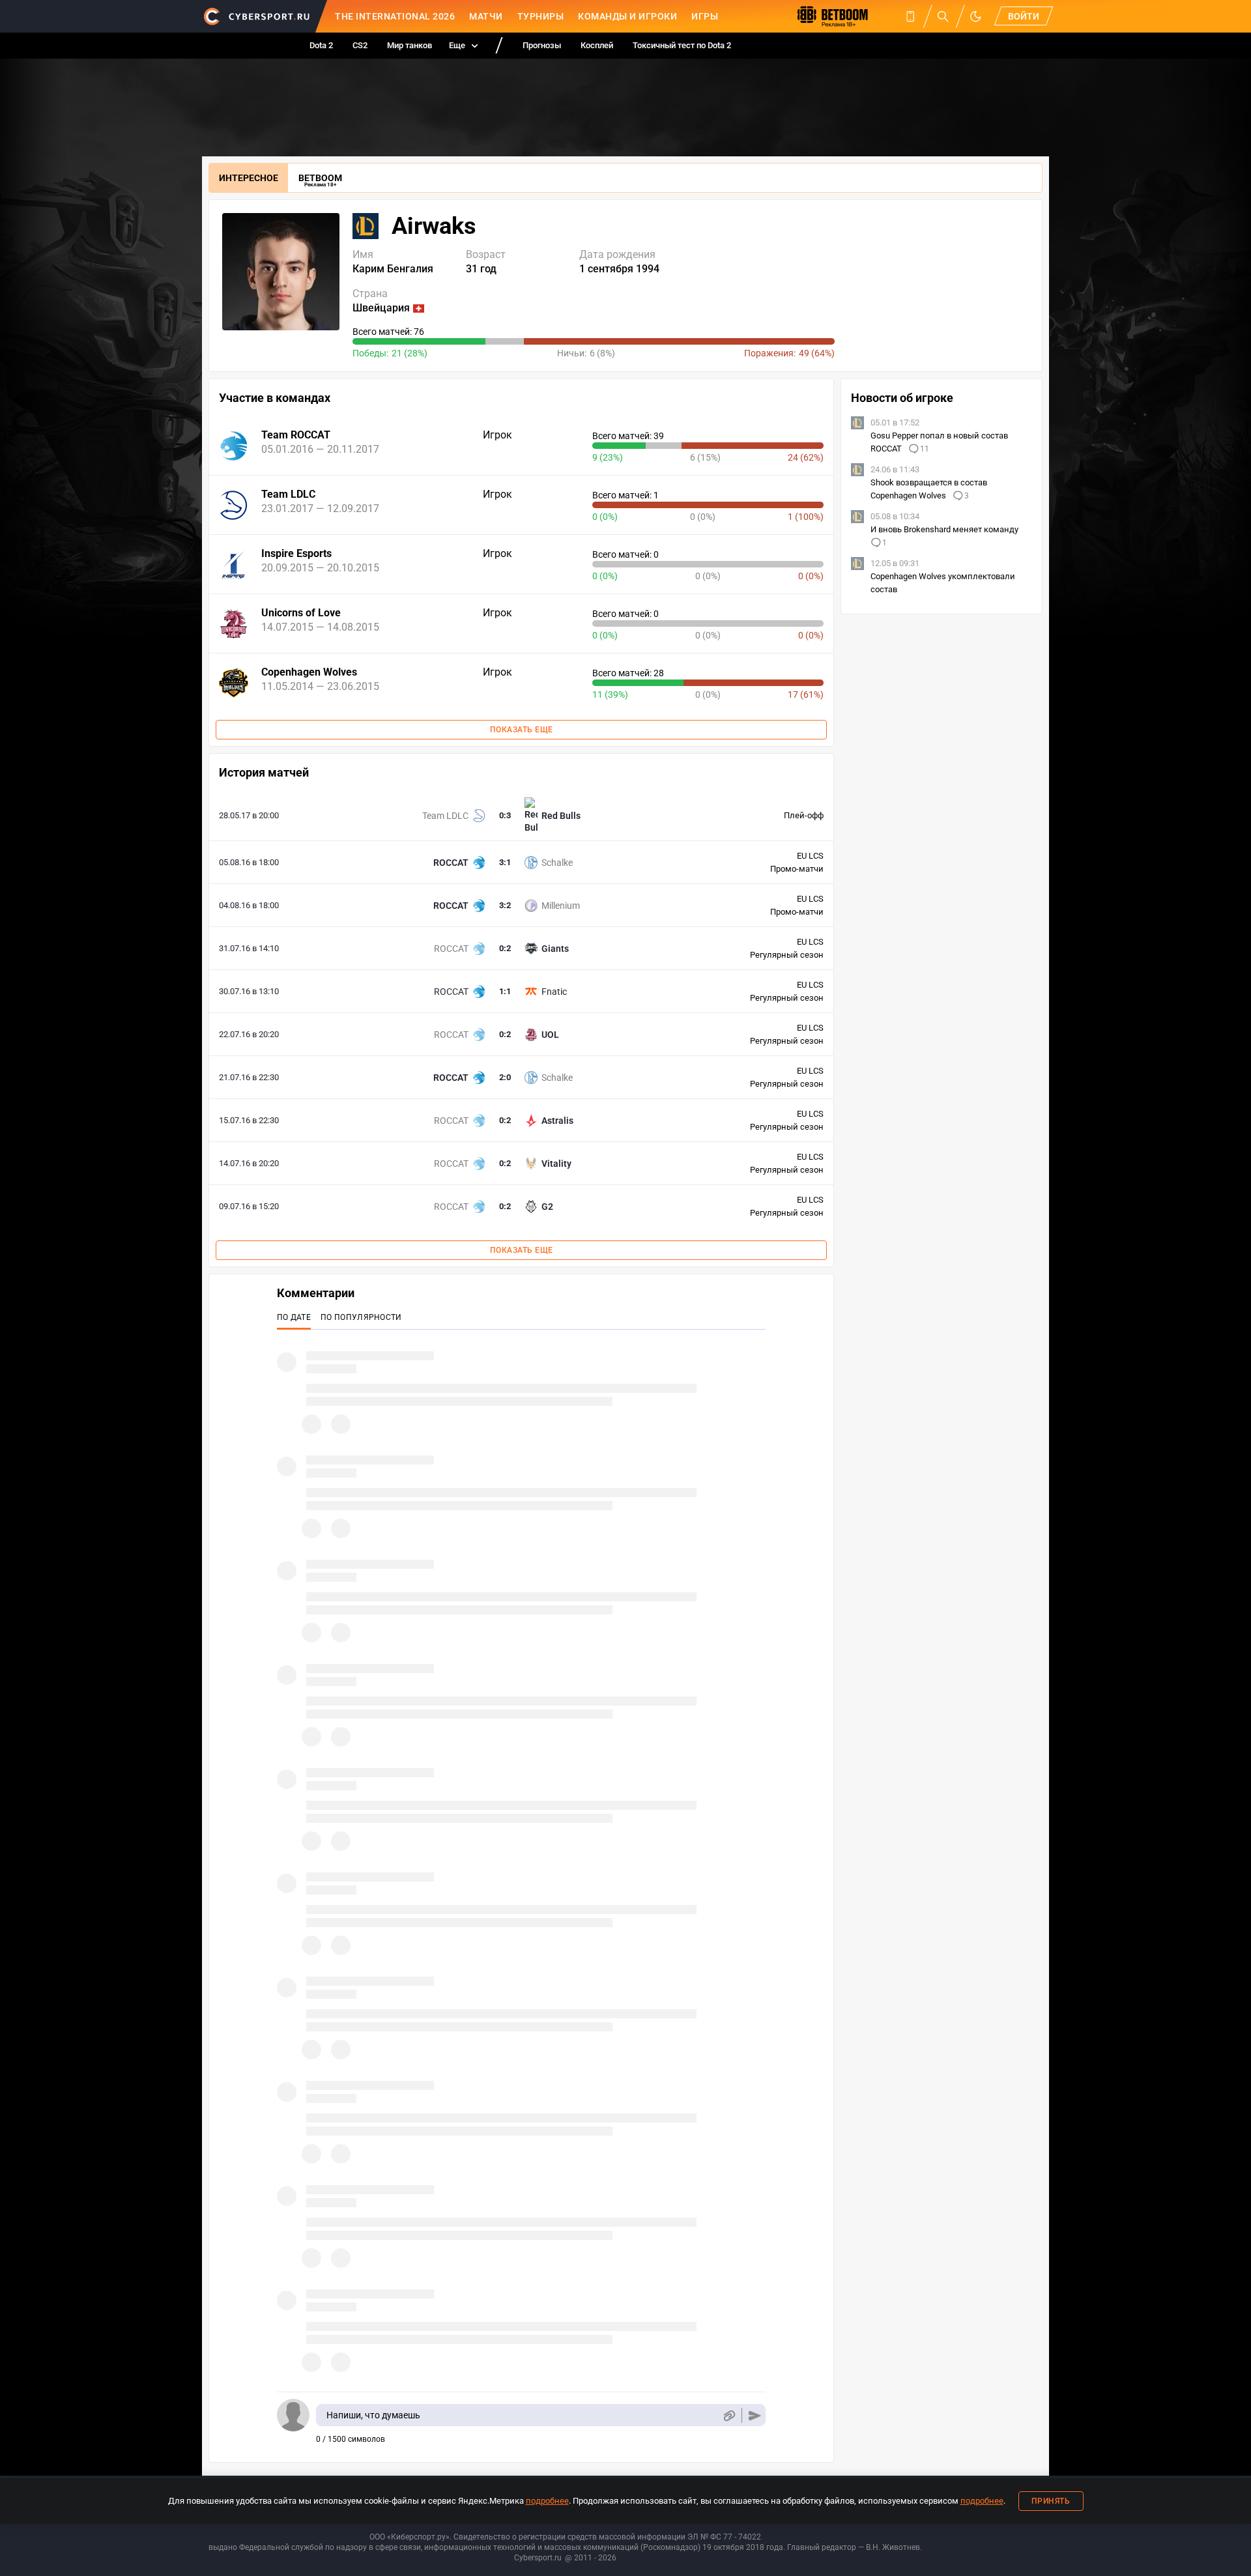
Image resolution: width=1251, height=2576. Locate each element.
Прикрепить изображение (729, 2415)
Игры (705, 16)
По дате (294, 1317)
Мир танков (410, 45)
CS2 (360, 45)
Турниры (541, 16)
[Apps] (910, 16)
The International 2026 (395, 16)
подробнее (547, 2501)
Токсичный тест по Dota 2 (682, 45)
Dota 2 (321, 45)
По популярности (361, 1317)
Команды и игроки (627, 16)
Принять (1051, 2501)
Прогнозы (542, 45)
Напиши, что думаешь (373, 2415)
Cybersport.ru (538, 2558)
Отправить (755, 2415)
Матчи (486, 16)
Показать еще (522, 730)
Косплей (597, 45)
